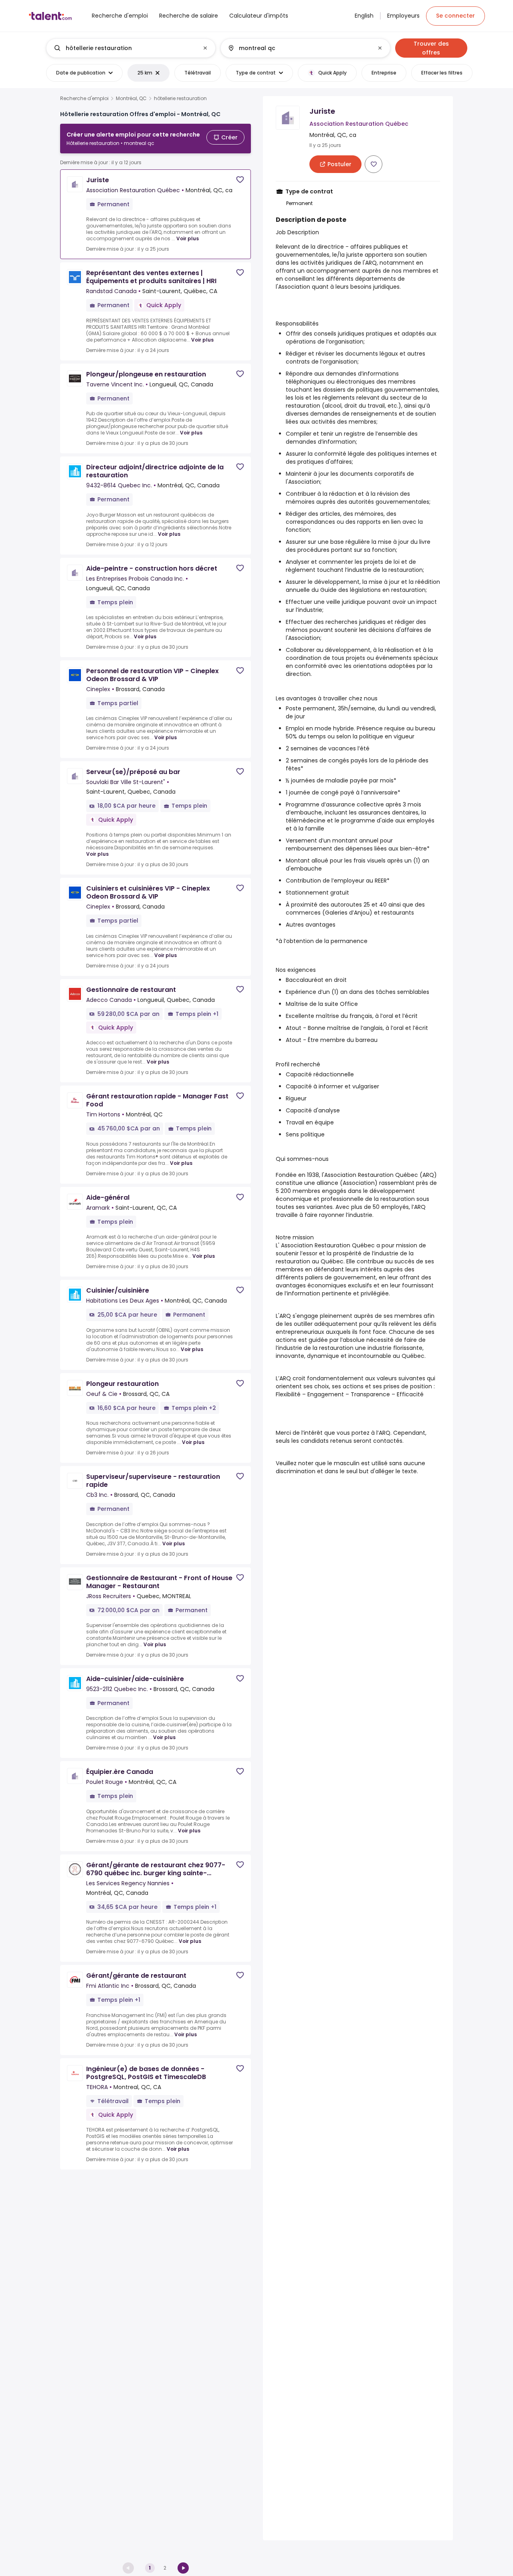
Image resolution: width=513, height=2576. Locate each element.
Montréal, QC (131, 99)
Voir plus (188, 238)
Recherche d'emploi (84, 99)
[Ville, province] (299, 48)
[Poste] (124, 48)
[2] (183, 2568)
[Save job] (240, 180)
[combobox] (130, 48)
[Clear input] (205, 48)
